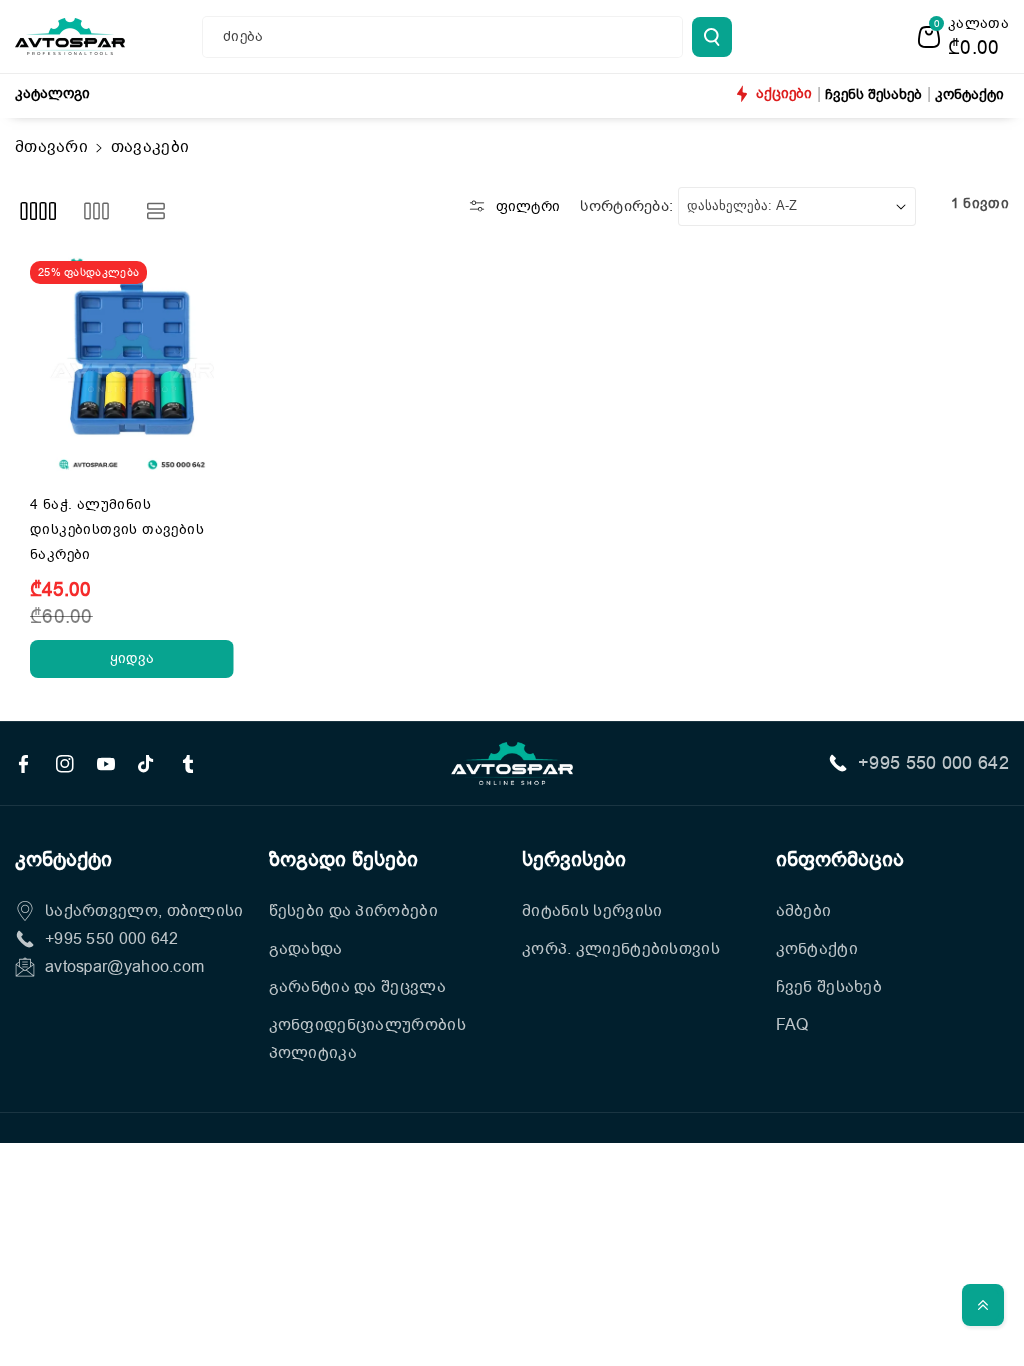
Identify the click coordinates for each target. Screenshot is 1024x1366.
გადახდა (306, 949)
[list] (156, 211)
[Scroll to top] (983, 1305)
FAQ (792, 1025)
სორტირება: (626, 206)
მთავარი (51, 147)
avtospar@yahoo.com (124, 967)
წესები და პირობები (353, 911)
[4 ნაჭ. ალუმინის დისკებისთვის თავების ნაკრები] (132, 363)
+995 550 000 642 (933, 763)
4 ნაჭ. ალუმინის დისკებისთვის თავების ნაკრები (117, 529)
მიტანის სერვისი (592, 911)
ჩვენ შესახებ (829, 987)
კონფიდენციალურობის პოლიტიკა (367, 1039)
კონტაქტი (817, 949)
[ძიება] (712, 37)
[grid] (37, 211)
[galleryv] (96, 211)
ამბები (804, 911)
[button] (963, 36)
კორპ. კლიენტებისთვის (621, 949)
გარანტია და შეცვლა (357, 987)
